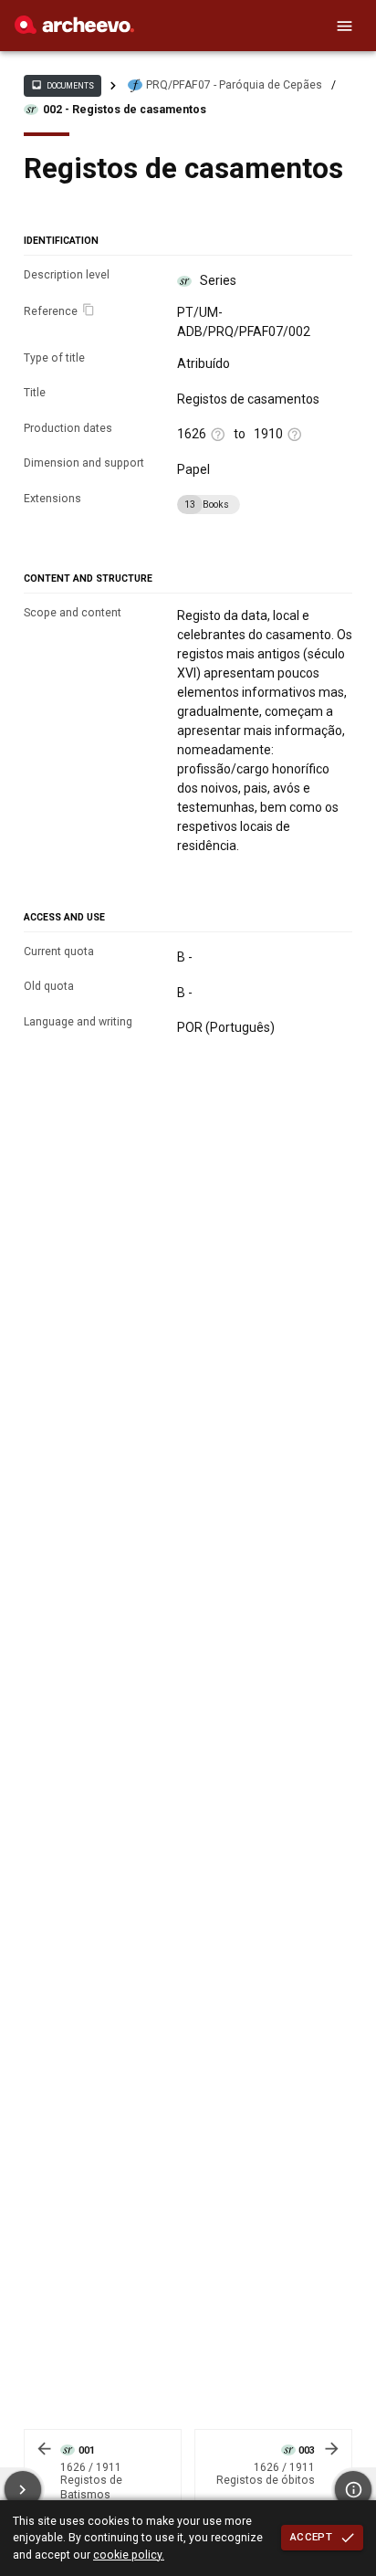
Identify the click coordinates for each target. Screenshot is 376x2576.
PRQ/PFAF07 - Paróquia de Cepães (234, 85)
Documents (62, 85)
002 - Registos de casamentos (125, 110)
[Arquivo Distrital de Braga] (74, 29)
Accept (311, 2537)
